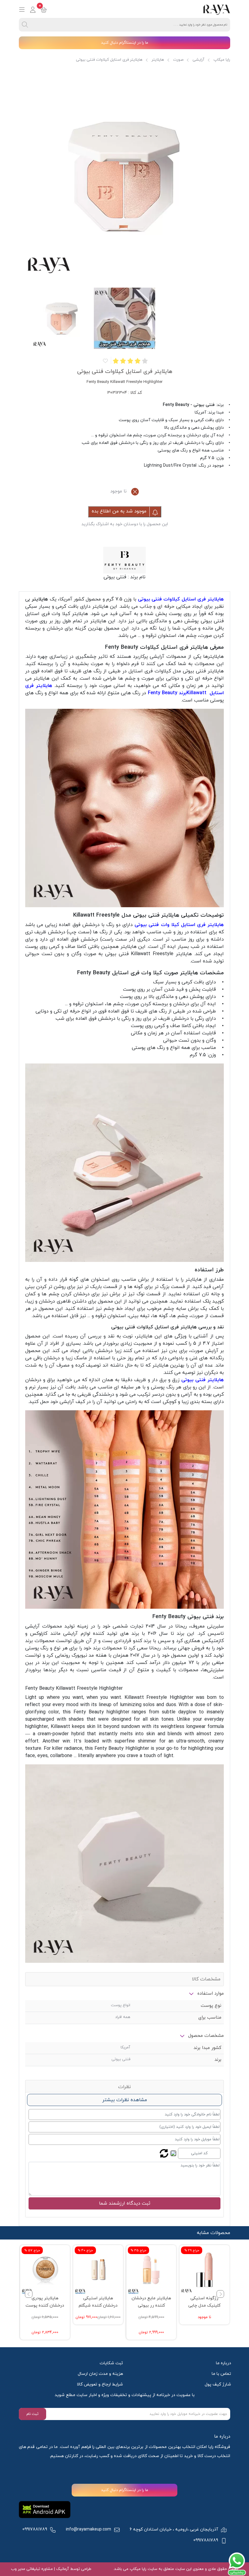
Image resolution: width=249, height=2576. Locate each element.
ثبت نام (32, 2414)
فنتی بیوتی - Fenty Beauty (189, 405)
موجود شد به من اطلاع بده (120, 511)
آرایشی (198, 60)
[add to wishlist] (105, 361)
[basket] (44, 10)
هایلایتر (158, 60)
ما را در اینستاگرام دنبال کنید (125, 43)
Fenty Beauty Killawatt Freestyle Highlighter (74, 1689)
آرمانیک (62, 2569)
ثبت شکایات (111, 2363)
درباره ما (223, 2363)
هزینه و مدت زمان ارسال (100, 2374)
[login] (33, 10)
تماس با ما (221, 2374)
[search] (25, 25)
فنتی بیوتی (115, 577)
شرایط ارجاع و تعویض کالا (100, 2384)
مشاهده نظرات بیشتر (125, 2100)
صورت (178, 60)
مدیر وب (18, 2569)
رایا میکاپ (222, 60)
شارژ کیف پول (218, 2384)
